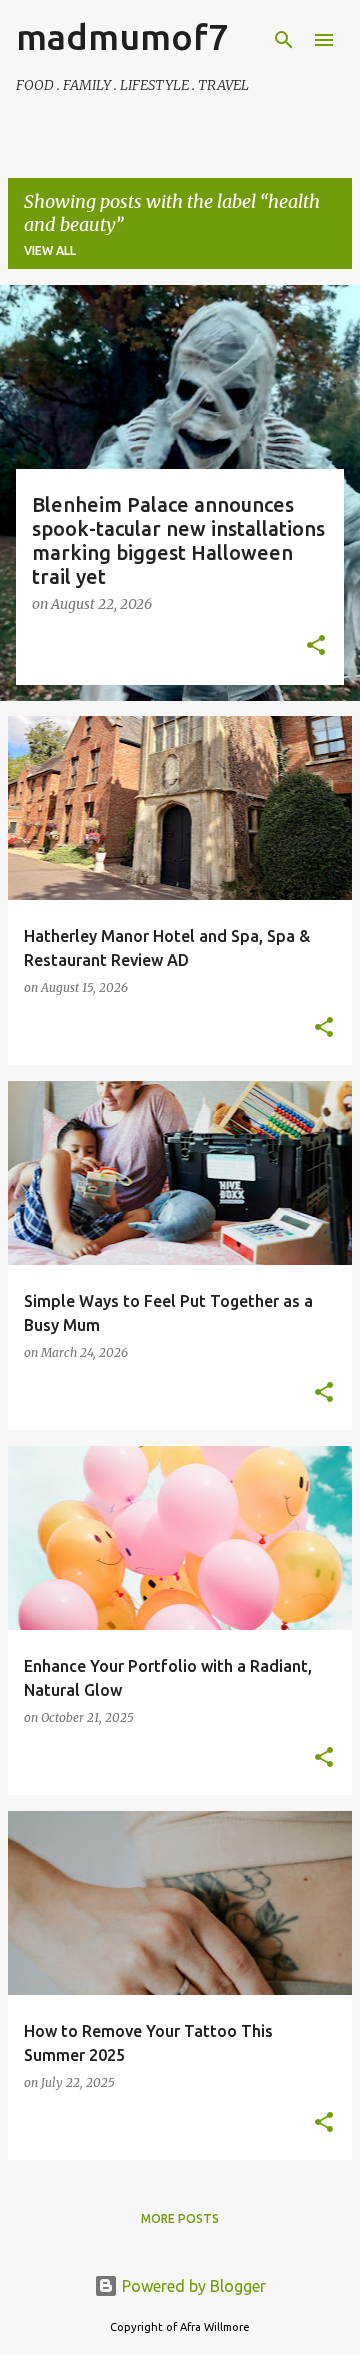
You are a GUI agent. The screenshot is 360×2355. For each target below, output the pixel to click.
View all (50, 250)
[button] (316, 647)
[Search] (284, 40)
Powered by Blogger (192, 2286)
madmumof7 (122, 36)
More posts (180, 2218)
